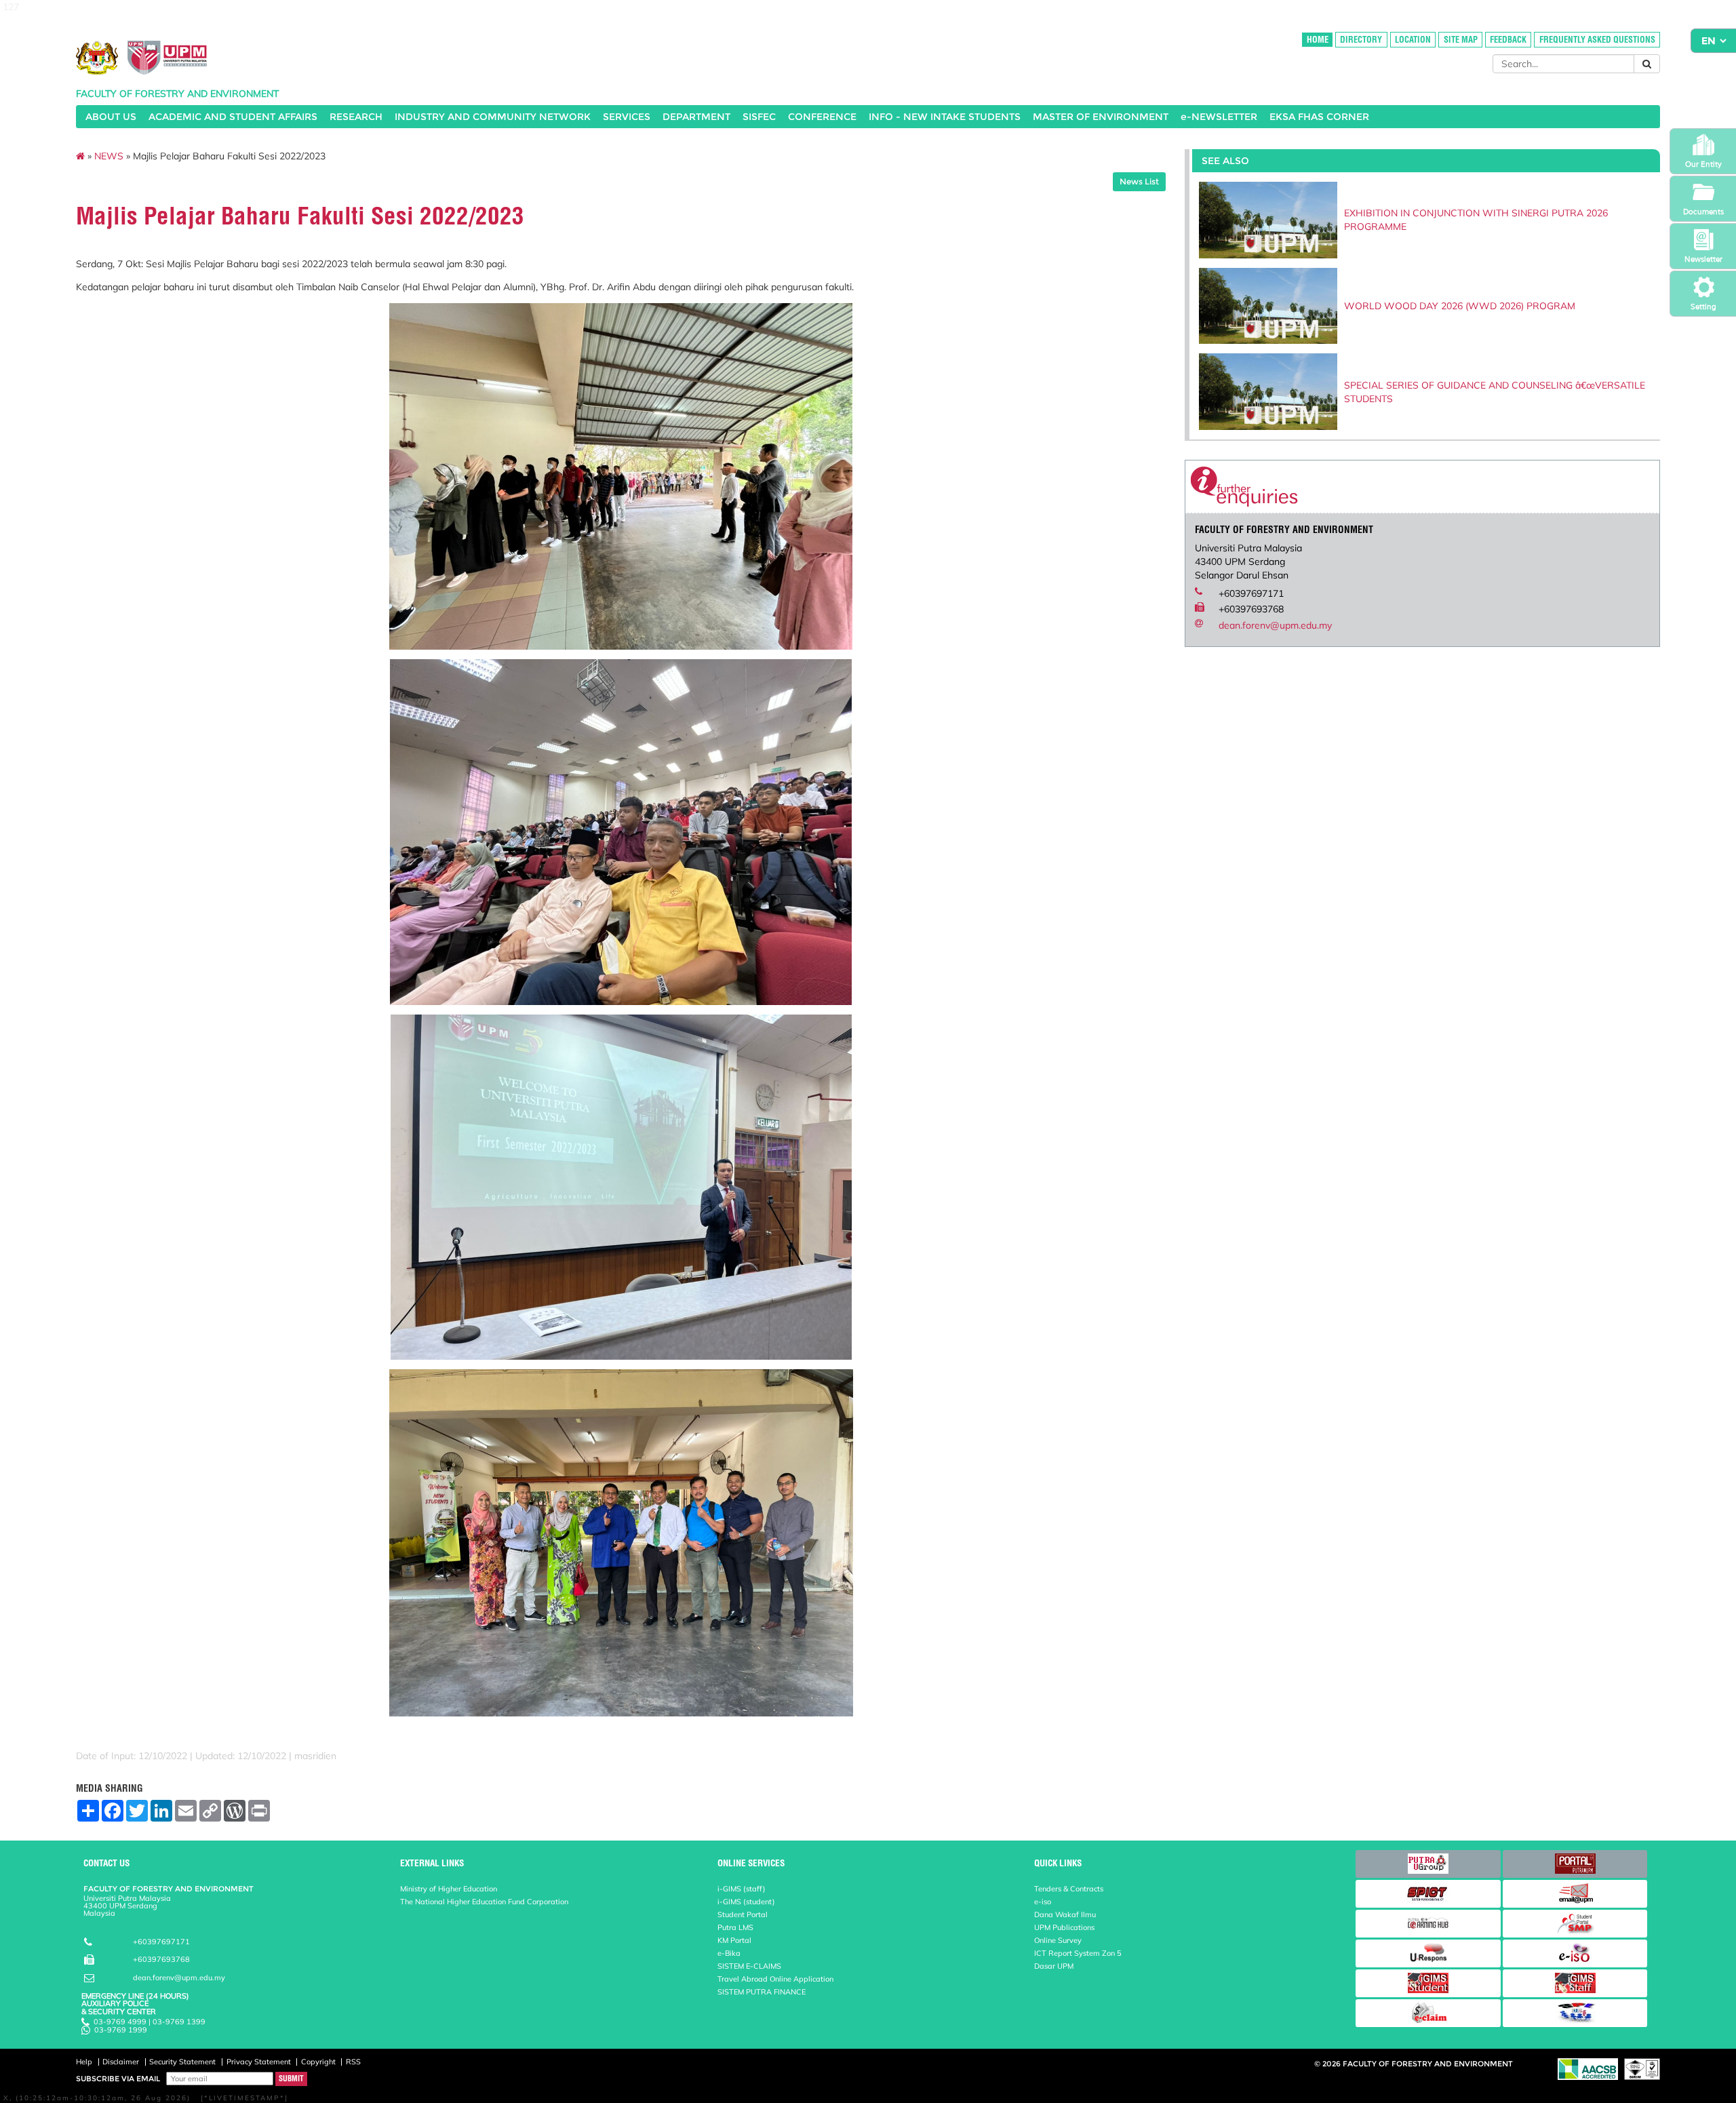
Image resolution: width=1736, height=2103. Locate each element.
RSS (353, 2062)
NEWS (109, 156)
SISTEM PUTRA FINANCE (762, 1992)
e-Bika (729, 1953)
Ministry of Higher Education (449, 1889)
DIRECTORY (1361, 40)
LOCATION (1413, 40)
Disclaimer (121, 2062)
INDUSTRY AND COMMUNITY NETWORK (493, 117)
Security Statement (182, 2062)
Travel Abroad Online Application (775, 1979)
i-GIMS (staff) (742, 1889)
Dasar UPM (1054, 1966)
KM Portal (734, 1940)
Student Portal (743, 1914)
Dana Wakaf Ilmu (1065, 1914)
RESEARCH (356, 117)
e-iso (1043, 1902)
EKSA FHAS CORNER (1319, 117)
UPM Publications (1064, 1927)
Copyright (318, 2062)
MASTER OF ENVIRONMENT (1101, 117)
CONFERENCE (822, 117)
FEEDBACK (1508, 40)
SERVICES (627, 117)
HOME (1318, 40)
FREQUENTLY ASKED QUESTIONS (1597, 40)
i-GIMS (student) (746, 1902)
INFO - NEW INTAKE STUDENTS (945, 117)
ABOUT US (111, 117)
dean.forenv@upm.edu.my (1275, 625)
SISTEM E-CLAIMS (749, 1966)
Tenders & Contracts (1069, 1889)
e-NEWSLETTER (1219, 117)
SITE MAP (1461, 40)
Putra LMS (735, 1927)
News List (1139, 181)
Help (84, 2062)
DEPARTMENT (696, 117)
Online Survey (1058, 1940)
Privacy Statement (259, 2062)
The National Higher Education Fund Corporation (484, 1902)
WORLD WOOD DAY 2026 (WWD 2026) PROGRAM (1460, 306)
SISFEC (759, 117)
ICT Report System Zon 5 (1078, 1953)
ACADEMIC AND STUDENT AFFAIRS (233, 117)
